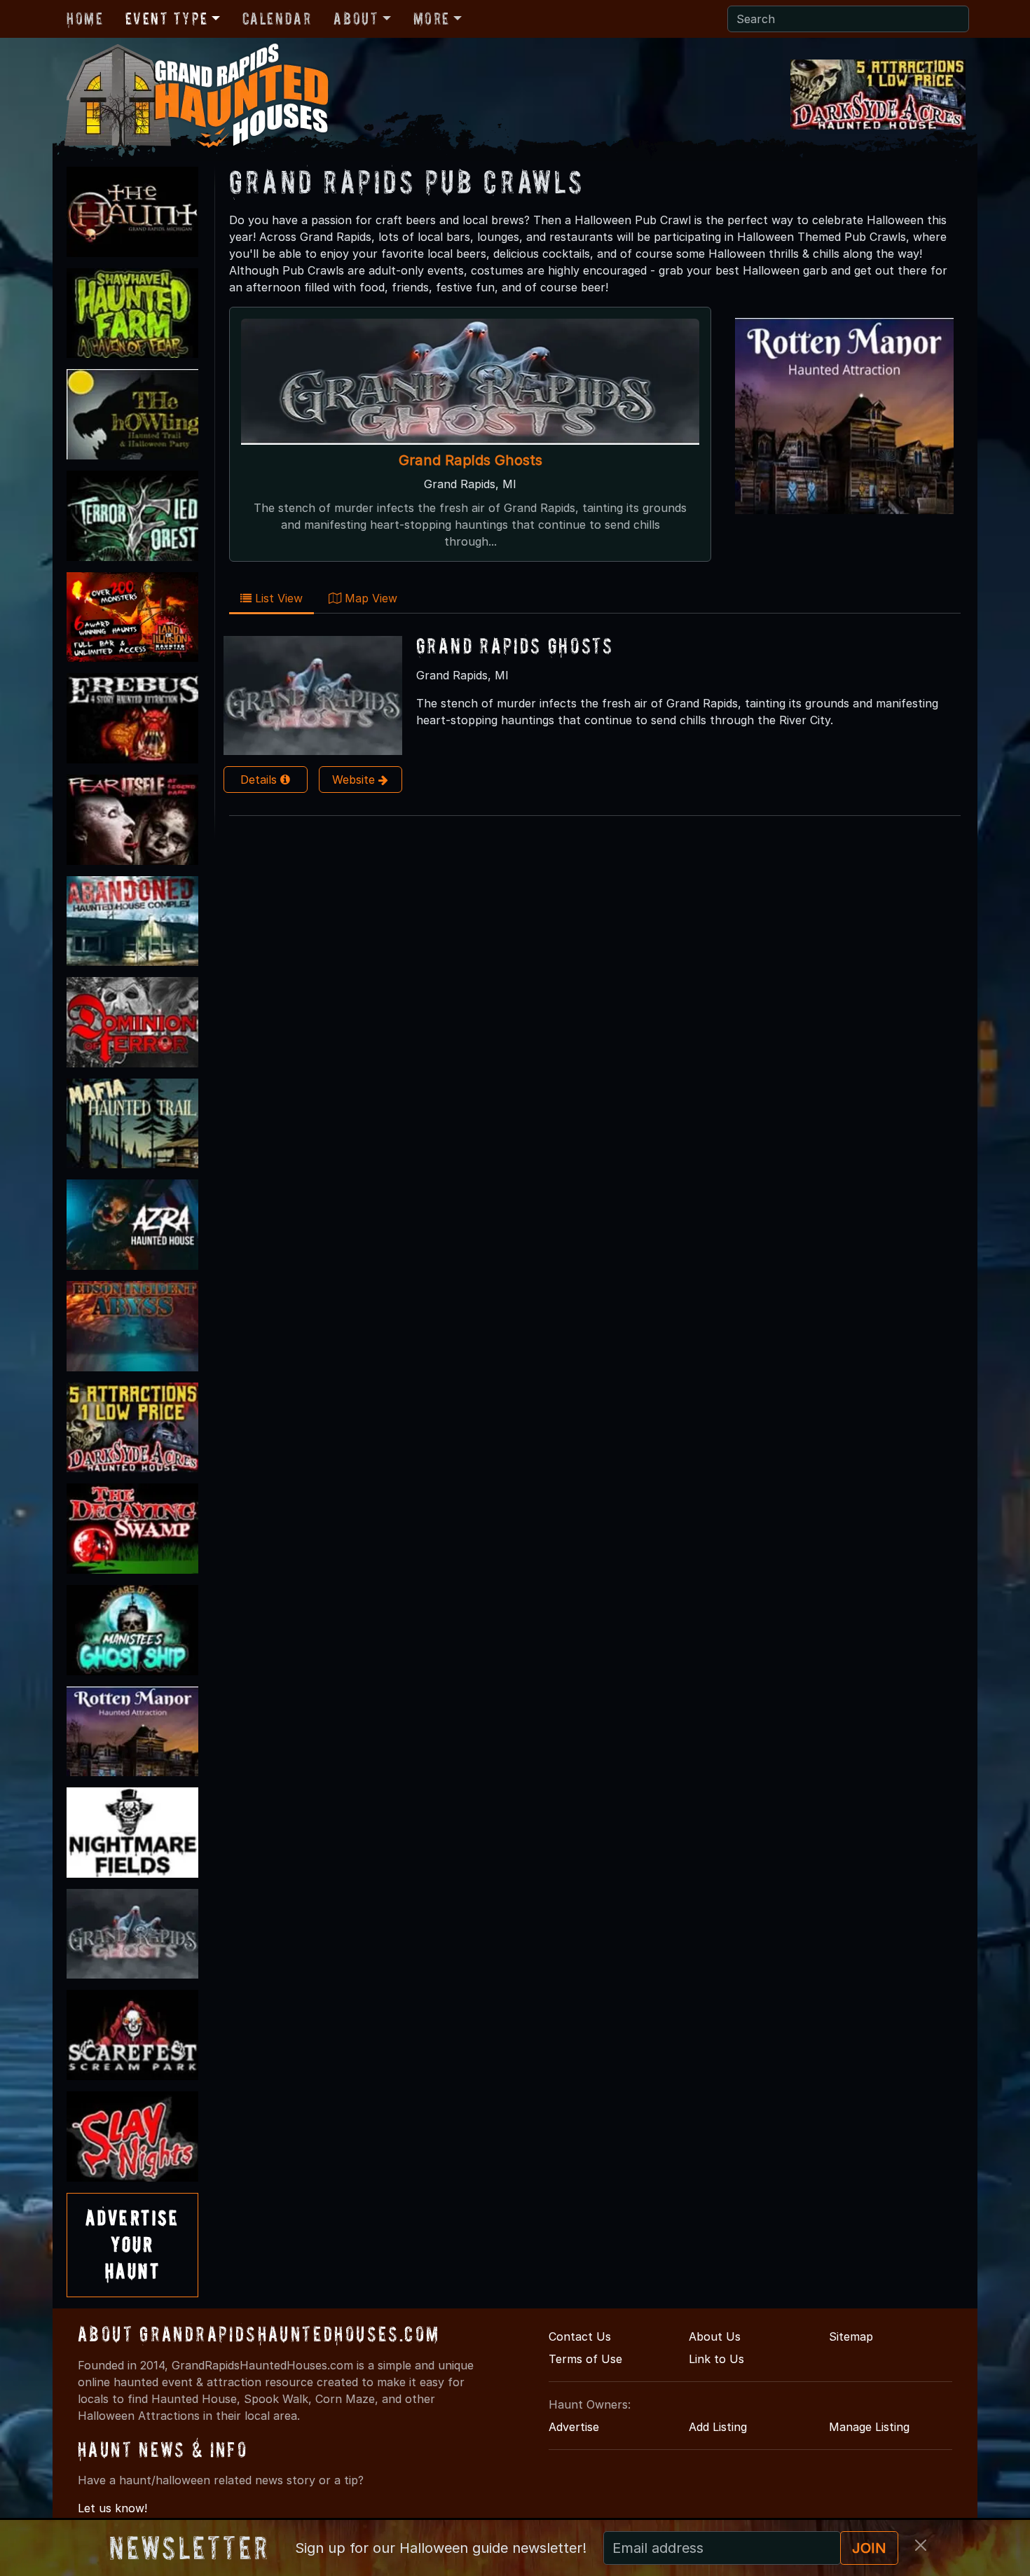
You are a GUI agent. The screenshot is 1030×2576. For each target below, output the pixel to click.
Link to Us (716, 2359)
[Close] (921, 2545)
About (356, 19)
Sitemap (851, 2336)
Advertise (574, 2427)
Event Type (166, 19)
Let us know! (112, 2508)
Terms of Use (585, 2359)
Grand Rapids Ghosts (471, 460)
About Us (715, 2336)
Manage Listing (869, 2427)
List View (277, 598)
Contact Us (580, 2336)
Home (85, 19)
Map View (369, 598)
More (432, 19)
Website (355, 780)
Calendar (277, 19)
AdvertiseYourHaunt (132, 2245)
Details (260, 780)
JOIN (869, 2548)
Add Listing (718, 2427)
